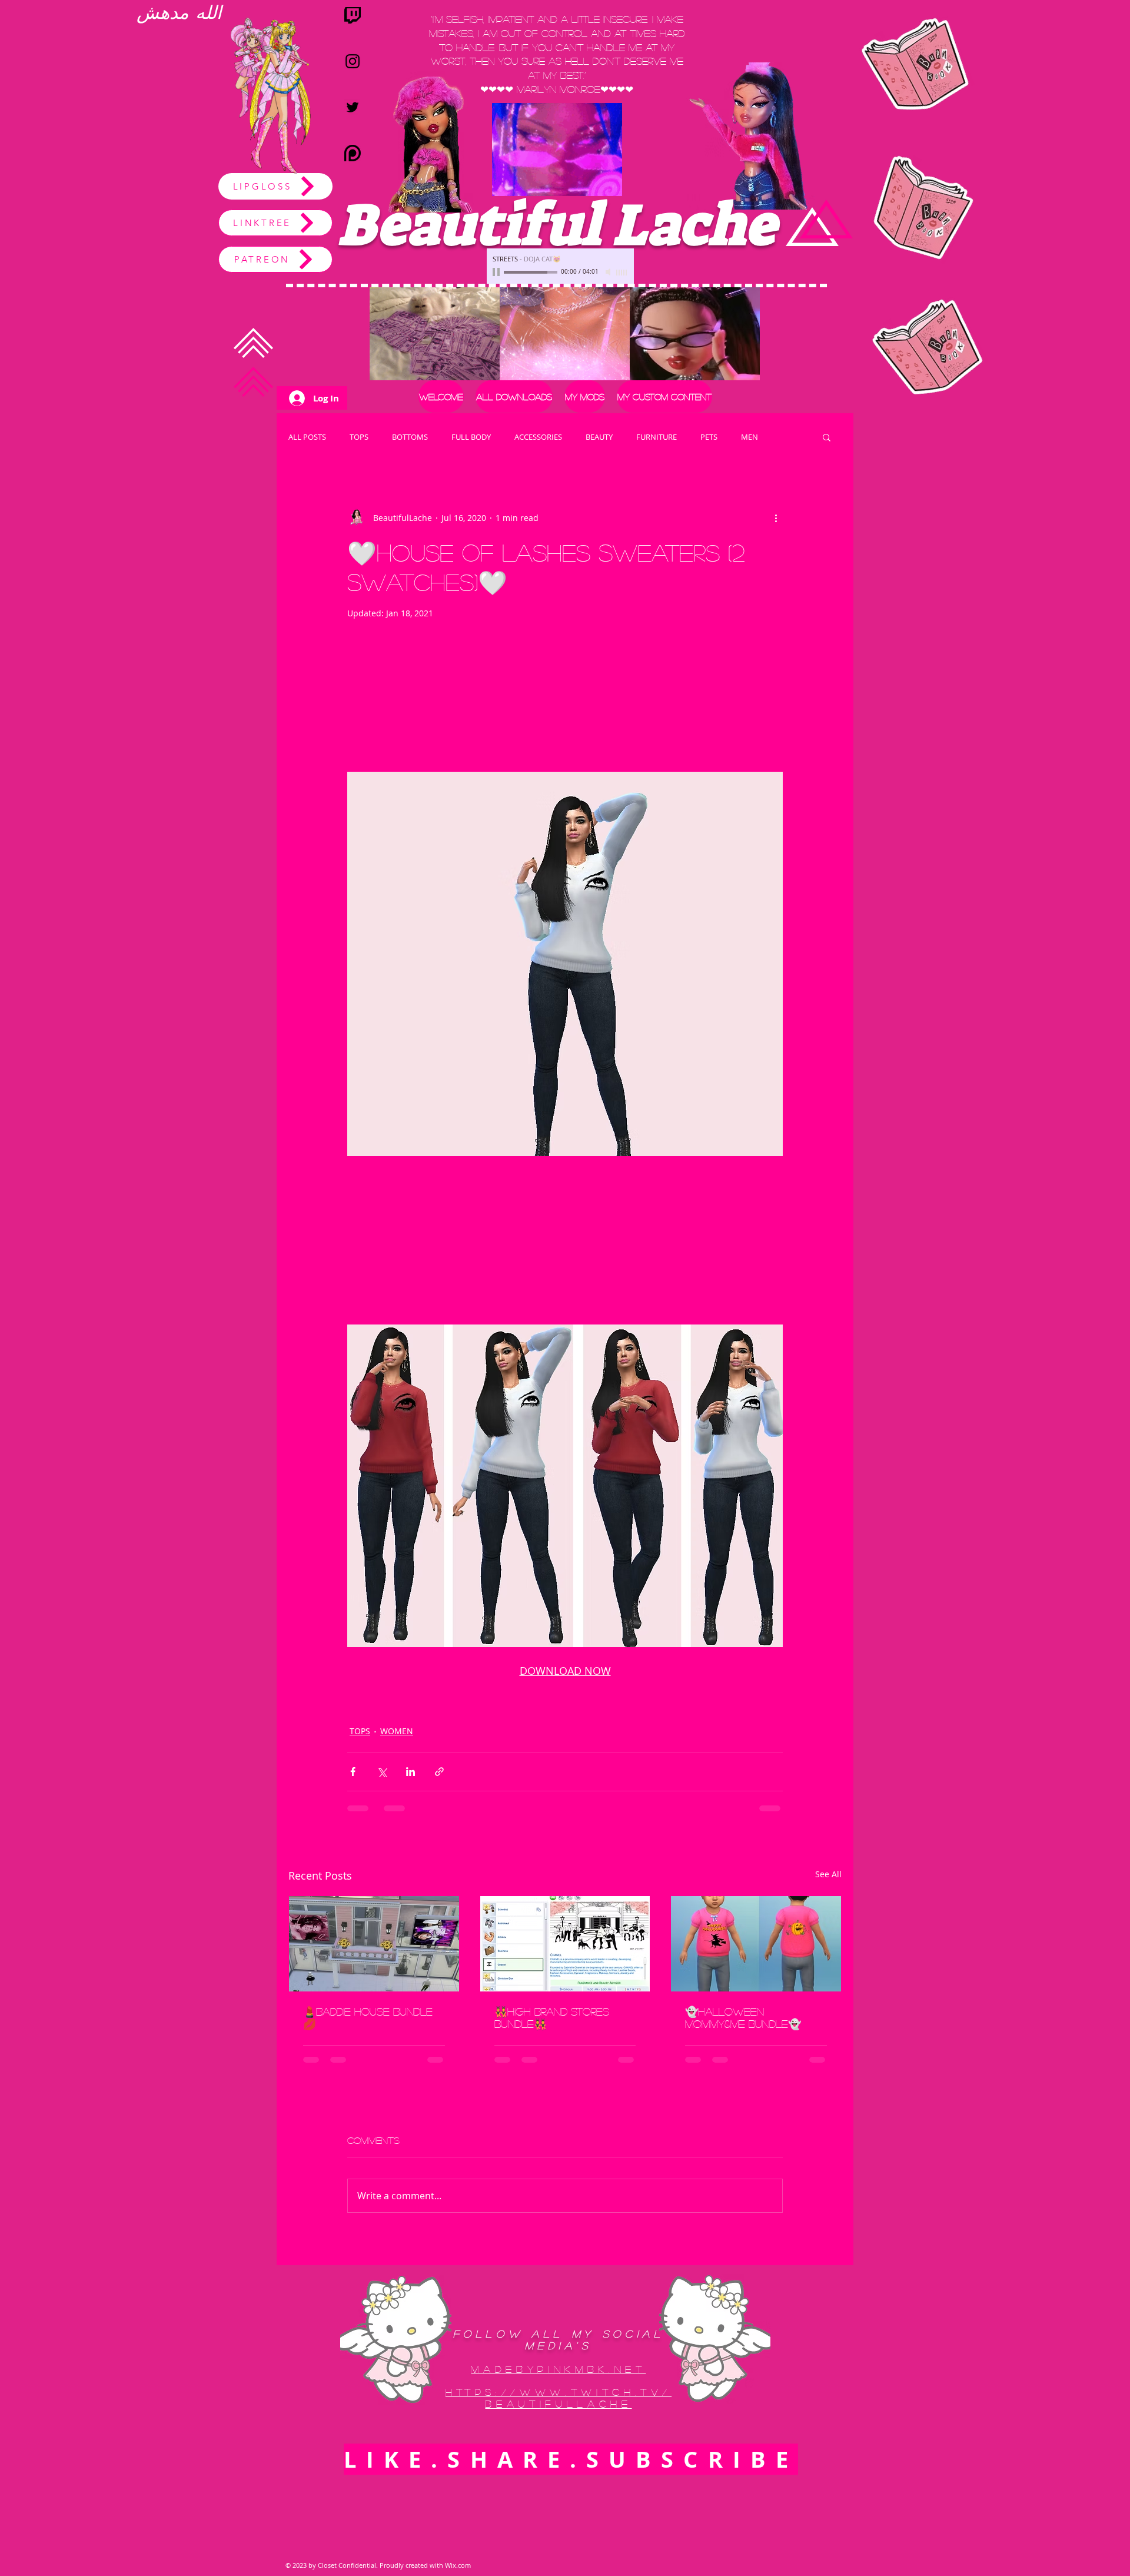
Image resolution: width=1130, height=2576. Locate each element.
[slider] (622, 273)
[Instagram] (353, 61)
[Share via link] (439, 1772)
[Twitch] (353, 15)
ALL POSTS (307, 437)
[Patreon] (353, 153)
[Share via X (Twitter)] (382, 1772)
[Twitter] (353, 107)
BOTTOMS (410, 437)
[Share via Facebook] (353, 1772)
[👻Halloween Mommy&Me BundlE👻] (756, 1944)
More (750, 437)
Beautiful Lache (556, 225)
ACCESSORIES (538, 437)
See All (828, 1874)
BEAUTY (599, 437)
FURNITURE (657, 437)
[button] (585, 396)
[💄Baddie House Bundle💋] (374, 1944)
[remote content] (565, 701)
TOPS (359, 437)
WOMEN (397, 1731)
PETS (709, 437)
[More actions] (776, 517)
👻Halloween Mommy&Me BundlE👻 (743, 2018)
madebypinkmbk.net (558, 2379)
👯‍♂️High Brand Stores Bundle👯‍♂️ (552, 2018)
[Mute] (609, 272)
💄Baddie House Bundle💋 (368, 2018)
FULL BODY (471, 437)
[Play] (497, 272)
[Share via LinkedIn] (411, 1772)
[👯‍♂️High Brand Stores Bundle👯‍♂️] (565, 1944)
